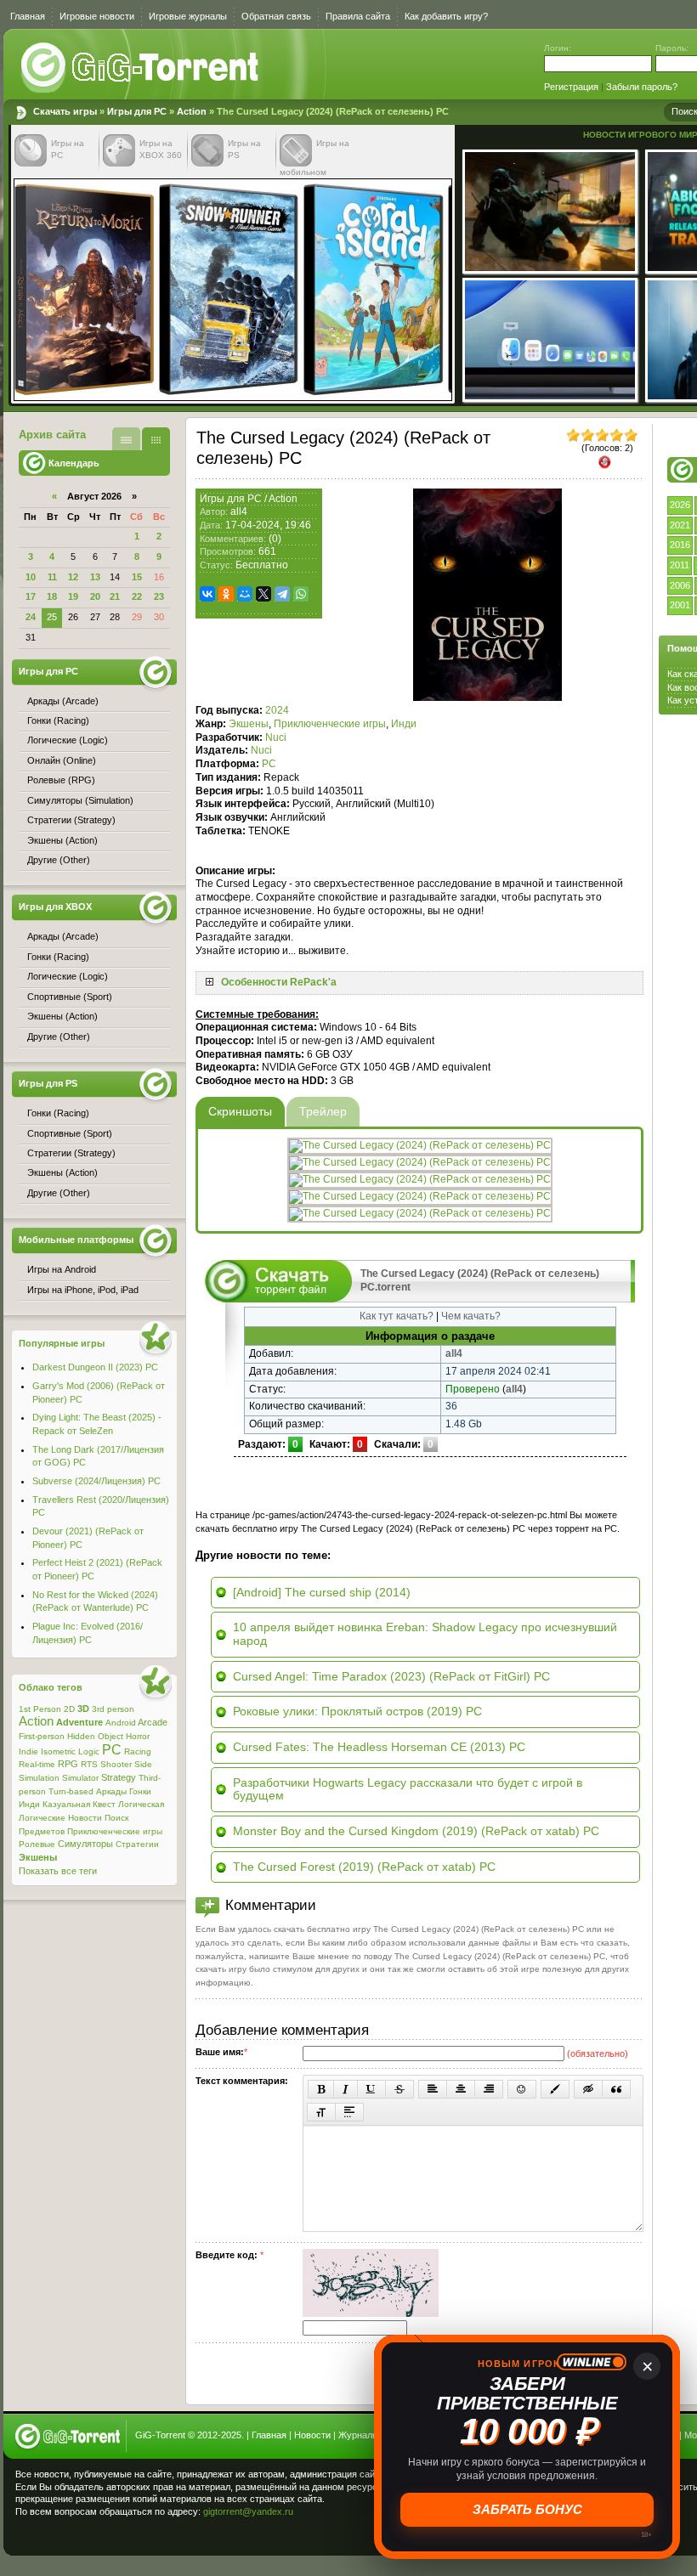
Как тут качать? (397, 1316)
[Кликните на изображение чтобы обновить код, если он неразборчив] (371, 2313)
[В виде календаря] (156, 439)
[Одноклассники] (226, 594)
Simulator (80, 1778)
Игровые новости (97, 16)
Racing (138, 1751)
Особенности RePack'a (279, 982)
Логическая (141, 1804)
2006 (680, 585)
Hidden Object (95, 1736)
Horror (138, 1736)
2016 (680, 545)
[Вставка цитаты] (616, 2089)
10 (31, 577)
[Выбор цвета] (555, 2089)
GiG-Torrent (160, 2435)
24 (31, 617)
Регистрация (571, 87)
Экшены (249, 724)
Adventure (79, 1722)
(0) (275, 539)
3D (83, 1709)
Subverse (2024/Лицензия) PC (96, 1481)
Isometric (58, 1751)
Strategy (119, 1777)
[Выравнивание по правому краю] (489, 2089)
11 (52, 577)
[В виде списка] (126, 439)
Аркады (111, 1791)
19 (73, 596)
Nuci (276, 737)
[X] (263, 594)
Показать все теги (58, 1871)
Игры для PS (48, 1083)
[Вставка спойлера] (349, 2112)
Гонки (140, 1791)
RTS (89, 1764)
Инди (404, 724)
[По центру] (461, 2089)
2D (69, 1709)
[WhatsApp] (301, 594)
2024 (277, 710)
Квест (104, 1804)
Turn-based (71, 1791)
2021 (680, 525)
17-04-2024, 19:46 (268, 525)
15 (137, 577)
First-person (42, 1736)
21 (115, 596)
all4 (239, 511)
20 (95, 596)
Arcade (153, 1722)
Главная (28, 16)
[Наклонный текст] (346, 2089)
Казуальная (66, 1804)
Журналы (359, 2435)
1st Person (40, 1709)
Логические (42, 1818)
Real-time (37, 1764)
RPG (68, 1764)
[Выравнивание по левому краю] (433, 2089)
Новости (85, 1818)
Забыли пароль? (642, 87)
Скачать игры (141, 68)
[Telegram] (282, 594)
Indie (28, 1751)
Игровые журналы (188, 16)
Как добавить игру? (446, 16)
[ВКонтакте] (207, 594)
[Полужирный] (321, 2089)
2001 (680, 605)
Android (121, 1723)
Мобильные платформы (76, 1240)
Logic (89, 1751)
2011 (680, 565)
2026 (680, 505)
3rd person (113, 1709)
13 (95, 577)
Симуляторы (85, 1844)
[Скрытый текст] (588, 2089)
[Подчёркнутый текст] (371, 2089)
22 (137, 596)
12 (73, 577)
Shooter (116, 1764)
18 (52, 596)
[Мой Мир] (245, 594)
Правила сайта (358, 16)
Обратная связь (276, 16)
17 (31, 596)
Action (192, 111)
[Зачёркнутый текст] (399, 2089)
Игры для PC (137, 111)
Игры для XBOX (55, 907)
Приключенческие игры (330, 724)
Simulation (39, 1778)
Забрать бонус (527, 2509)
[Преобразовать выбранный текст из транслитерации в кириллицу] (321, 2112)
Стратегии (137, 1844)
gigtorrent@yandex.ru (248, 2511)
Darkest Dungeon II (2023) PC (95, 1367)
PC (269, 764)
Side (143, 1764)
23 (159, 596)
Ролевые (37, 1844)
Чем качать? (471, 1316)
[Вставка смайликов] (522, 2089)
